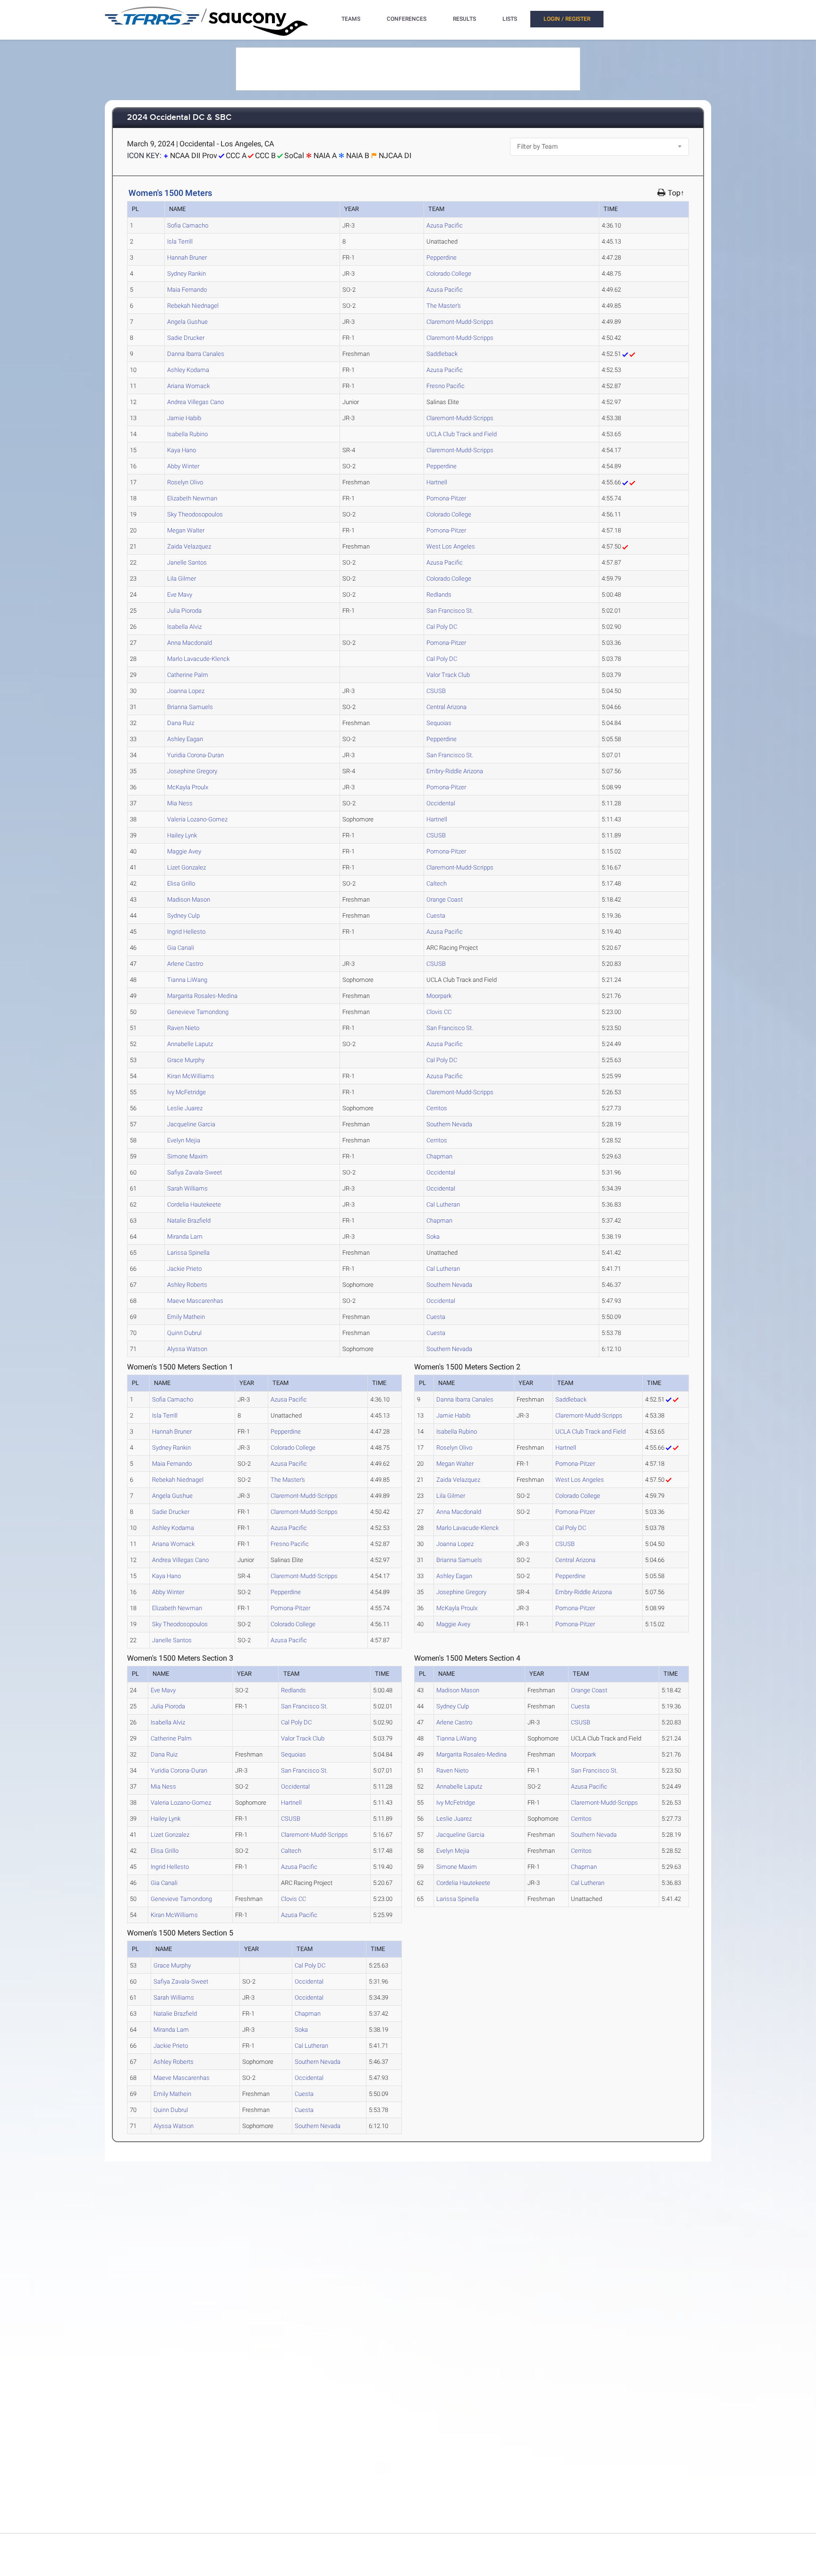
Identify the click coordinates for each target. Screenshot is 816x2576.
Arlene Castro (185, 964)
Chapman (439, 1156)
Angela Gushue (187, 322)
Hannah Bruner (187, 258)
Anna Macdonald (190, 643)
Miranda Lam (185, 1237)
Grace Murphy (186, 1060)
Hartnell (437, 482)
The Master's (444, 306)
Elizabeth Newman (192, 498)
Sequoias (439, 723)
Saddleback (442, 354)
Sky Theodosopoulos (195, 514)
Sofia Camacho (188, 225)
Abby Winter (183, 466)
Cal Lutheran (443, 1204)
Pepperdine (442, 258)
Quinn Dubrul (184, 1333)
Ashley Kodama (188, 370)
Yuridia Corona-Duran (195, 755)
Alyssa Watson (187, 1349)
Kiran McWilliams (191, 1076)
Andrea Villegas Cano (195, 402)
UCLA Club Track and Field (462, 434)
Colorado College (449, 274)
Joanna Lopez (186, 691)
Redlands (439, 595)
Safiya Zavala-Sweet (195, 1172)
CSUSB (436, 691)
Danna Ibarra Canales (196, 354)
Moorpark (439, 996)
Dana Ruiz (181, 723)
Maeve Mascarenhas (195, 1301)
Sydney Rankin (187, 274)
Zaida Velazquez (189, 546)
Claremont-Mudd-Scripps (460, 322)
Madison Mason (189, 899)
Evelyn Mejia (184, 1140)
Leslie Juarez (185, 1108)
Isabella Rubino (187, 434)
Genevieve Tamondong (198, 1012)
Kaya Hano (182, 450)
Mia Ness (180, 803)
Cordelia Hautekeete (194, 1204)
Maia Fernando (187, 290)
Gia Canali (181, 948)
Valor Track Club (448, 675)
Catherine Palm (188, 675)
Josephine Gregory (192, 771)
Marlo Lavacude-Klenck (198, 659)
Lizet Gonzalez (187, 867)
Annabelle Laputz (190, 1044)
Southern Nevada (449, 1124)
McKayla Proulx (188, 787)
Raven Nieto (183, 1028)
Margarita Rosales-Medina (202, 996)
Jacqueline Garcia (191, 1124)
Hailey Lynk (182, 835)
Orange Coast (445, 899)
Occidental (441, 803)
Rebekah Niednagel (193, 306)
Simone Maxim (187, 1156)
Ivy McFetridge (187, 1092)
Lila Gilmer (182, 579)
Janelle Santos (187, 562)
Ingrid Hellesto (186, 932)
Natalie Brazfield (189, 1220)
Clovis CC (439, 1012)
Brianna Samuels (190, 707)
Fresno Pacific (446, 386)
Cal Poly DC (442, 627)
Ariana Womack (188, 386)
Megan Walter (186, 530)
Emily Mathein (186, 1317)
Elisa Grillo (181, 883)
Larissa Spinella (188, 1253)
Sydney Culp (183, 916)
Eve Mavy (180, 595)
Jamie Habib (184, 418)
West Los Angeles (451, 546)
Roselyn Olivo (185, 482)
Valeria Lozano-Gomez (197, 819)
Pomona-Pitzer (446, 498)
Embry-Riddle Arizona (455, 771)
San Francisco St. (450, 611)
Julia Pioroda (184, 611)
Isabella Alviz (184, 627)
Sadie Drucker (186, 338)
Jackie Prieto (184, 1269)
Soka (433, 1237)
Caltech (437, 883)
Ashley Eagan (185, 739)
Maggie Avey (184, 851)
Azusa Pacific (445, 225)
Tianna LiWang (187, 980)
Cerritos (437, 1108)
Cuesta (436, 916)
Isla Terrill (180, 241)
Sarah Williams (187, 1188)
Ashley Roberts (187, 1285)
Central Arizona (446, 707)
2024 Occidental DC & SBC (179, 118)
